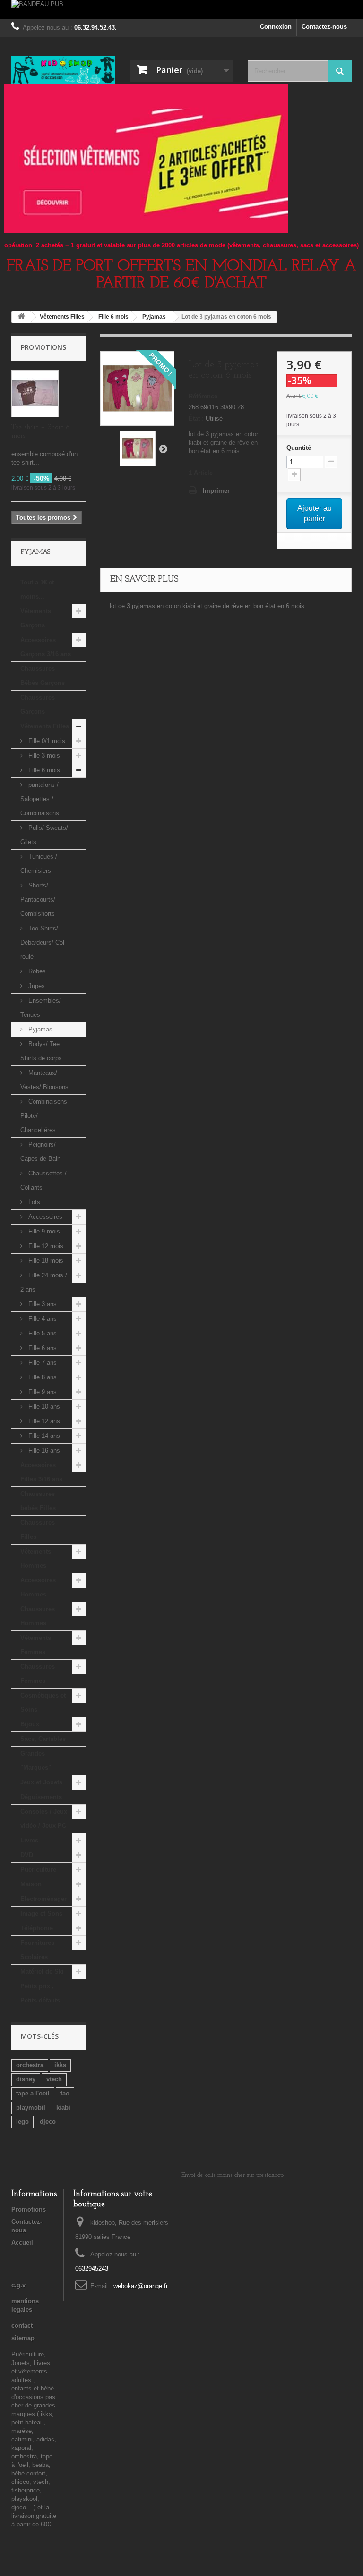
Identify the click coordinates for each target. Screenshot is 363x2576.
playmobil (31, 2107)
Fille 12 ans (43, 1421)
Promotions (43, 347)
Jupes (36, 986)
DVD (27, 1855)
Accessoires (44, 1217)
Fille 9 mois (43, 1231)
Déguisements (41, 1797)
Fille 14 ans (43, 1436)
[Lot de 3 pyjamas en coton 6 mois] (138, 448)
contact (22, 2326)
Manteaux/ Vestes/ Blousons (44, 1080)
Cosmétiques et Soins (43, 1702)
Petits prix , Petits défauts (40, 1993)
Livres (29, 1840)
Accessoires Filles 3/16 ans (41, 1472)
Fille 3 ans (42, 1304)
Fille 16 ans (43, 1450)
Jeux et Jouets (41, 1782)
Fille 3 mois (43, 756)
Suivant (163, 448)
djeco (48, 2122)
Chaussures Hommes (38, 1616)
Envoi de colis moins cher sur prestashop (233, 2175)
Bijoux (30, 1724)
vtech (54, 2079)
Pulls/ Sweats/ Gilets (44, 835)
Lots (33, 1202)
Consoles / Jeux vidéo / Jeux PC (44, 1819)
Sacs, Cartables (43, 1739)
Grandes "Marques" (36, 1761)
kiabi (63, 2107)
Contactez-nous (324, 27)
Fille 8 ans (42, 1377)
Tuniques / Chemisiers (39, 864)
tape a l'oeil (33, 2093)
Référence (203, 396)
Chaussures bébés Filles (38, 1501)
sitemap (23, 2338)
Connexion (276, 27)
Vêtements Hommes (36, 1558)
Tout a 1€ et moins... (37, 589)
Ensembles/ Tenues (41, 1008)
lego (22, 2122)
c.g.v (18, 2285)
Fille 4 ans (42, 1319)
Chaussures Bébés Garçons (43, 676)
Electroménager (43, 1899)
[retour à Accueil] (21, 317)
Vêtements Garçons (36, 618)
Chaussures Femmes (38, 1674)
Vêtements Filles (45, 726)
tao (65, 2093)
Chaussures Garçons (38, 705)
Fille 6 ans (42, 1348)
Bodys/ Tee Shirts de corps (41, 1051)
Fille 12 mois (45, 1246)
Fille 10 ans (43, 1406)
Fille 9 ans (42, 1392)
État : (196, 418)
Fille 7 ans (42, 1363)
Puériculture (38, 1870)
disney (26, 2079)
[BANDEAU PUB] (181, 9)
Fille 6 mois (43, 770)
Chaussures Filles (38, 1530)
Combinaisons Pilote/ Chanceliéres (44, 1116)
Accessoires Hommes (38, 1587)
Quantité (299, 448)
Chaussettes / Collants (43, 1180)
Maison (31, 1884)
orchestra (30, 2065)
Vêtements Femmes (36, 1645)
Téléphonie (37, 1928)
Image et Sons (41, 1913)
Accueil (22, 2242)
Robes (36, 971)
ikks (60, 2065)
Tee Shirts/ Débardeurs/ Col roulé (42, 942)
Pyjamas (39, 1029)
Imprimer (216, 491)
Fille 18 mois (45, 1261)
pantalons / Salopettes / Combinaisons (40, 799)
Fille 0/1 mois (46, 741)
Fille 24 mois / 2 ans (44, 1282)
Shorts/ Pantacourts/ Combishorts (38, 899)
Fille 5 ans (42, 1333)
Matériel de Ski (42, 1972)
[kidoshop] (63, 70)
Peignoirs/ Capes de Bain (40, 1152)
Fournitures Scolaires (37, 1950)
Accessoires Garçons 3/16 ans (46, 647)
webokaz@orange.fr (141, 2286)
